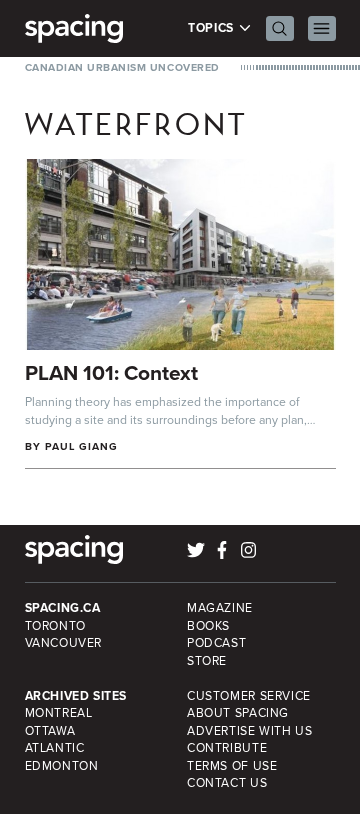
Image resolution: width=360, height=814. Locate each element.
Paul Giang (82, 446)
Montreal (59, 713)
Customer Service (249, 696)
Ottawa (50, 731)
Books (208, 626)
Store (207, 661)
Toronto (55, 626)
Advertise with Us (249, 731)
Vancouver (64, 643)
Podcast (216, 643)
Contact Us (227, 783)
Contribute (227, 748)
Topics (212, 28)
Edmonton (62, 766)
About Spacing (238, 713)
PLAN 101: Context (111, 372)
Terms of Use (232, 766)
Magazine (220, 608)
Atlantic (55, 748)
